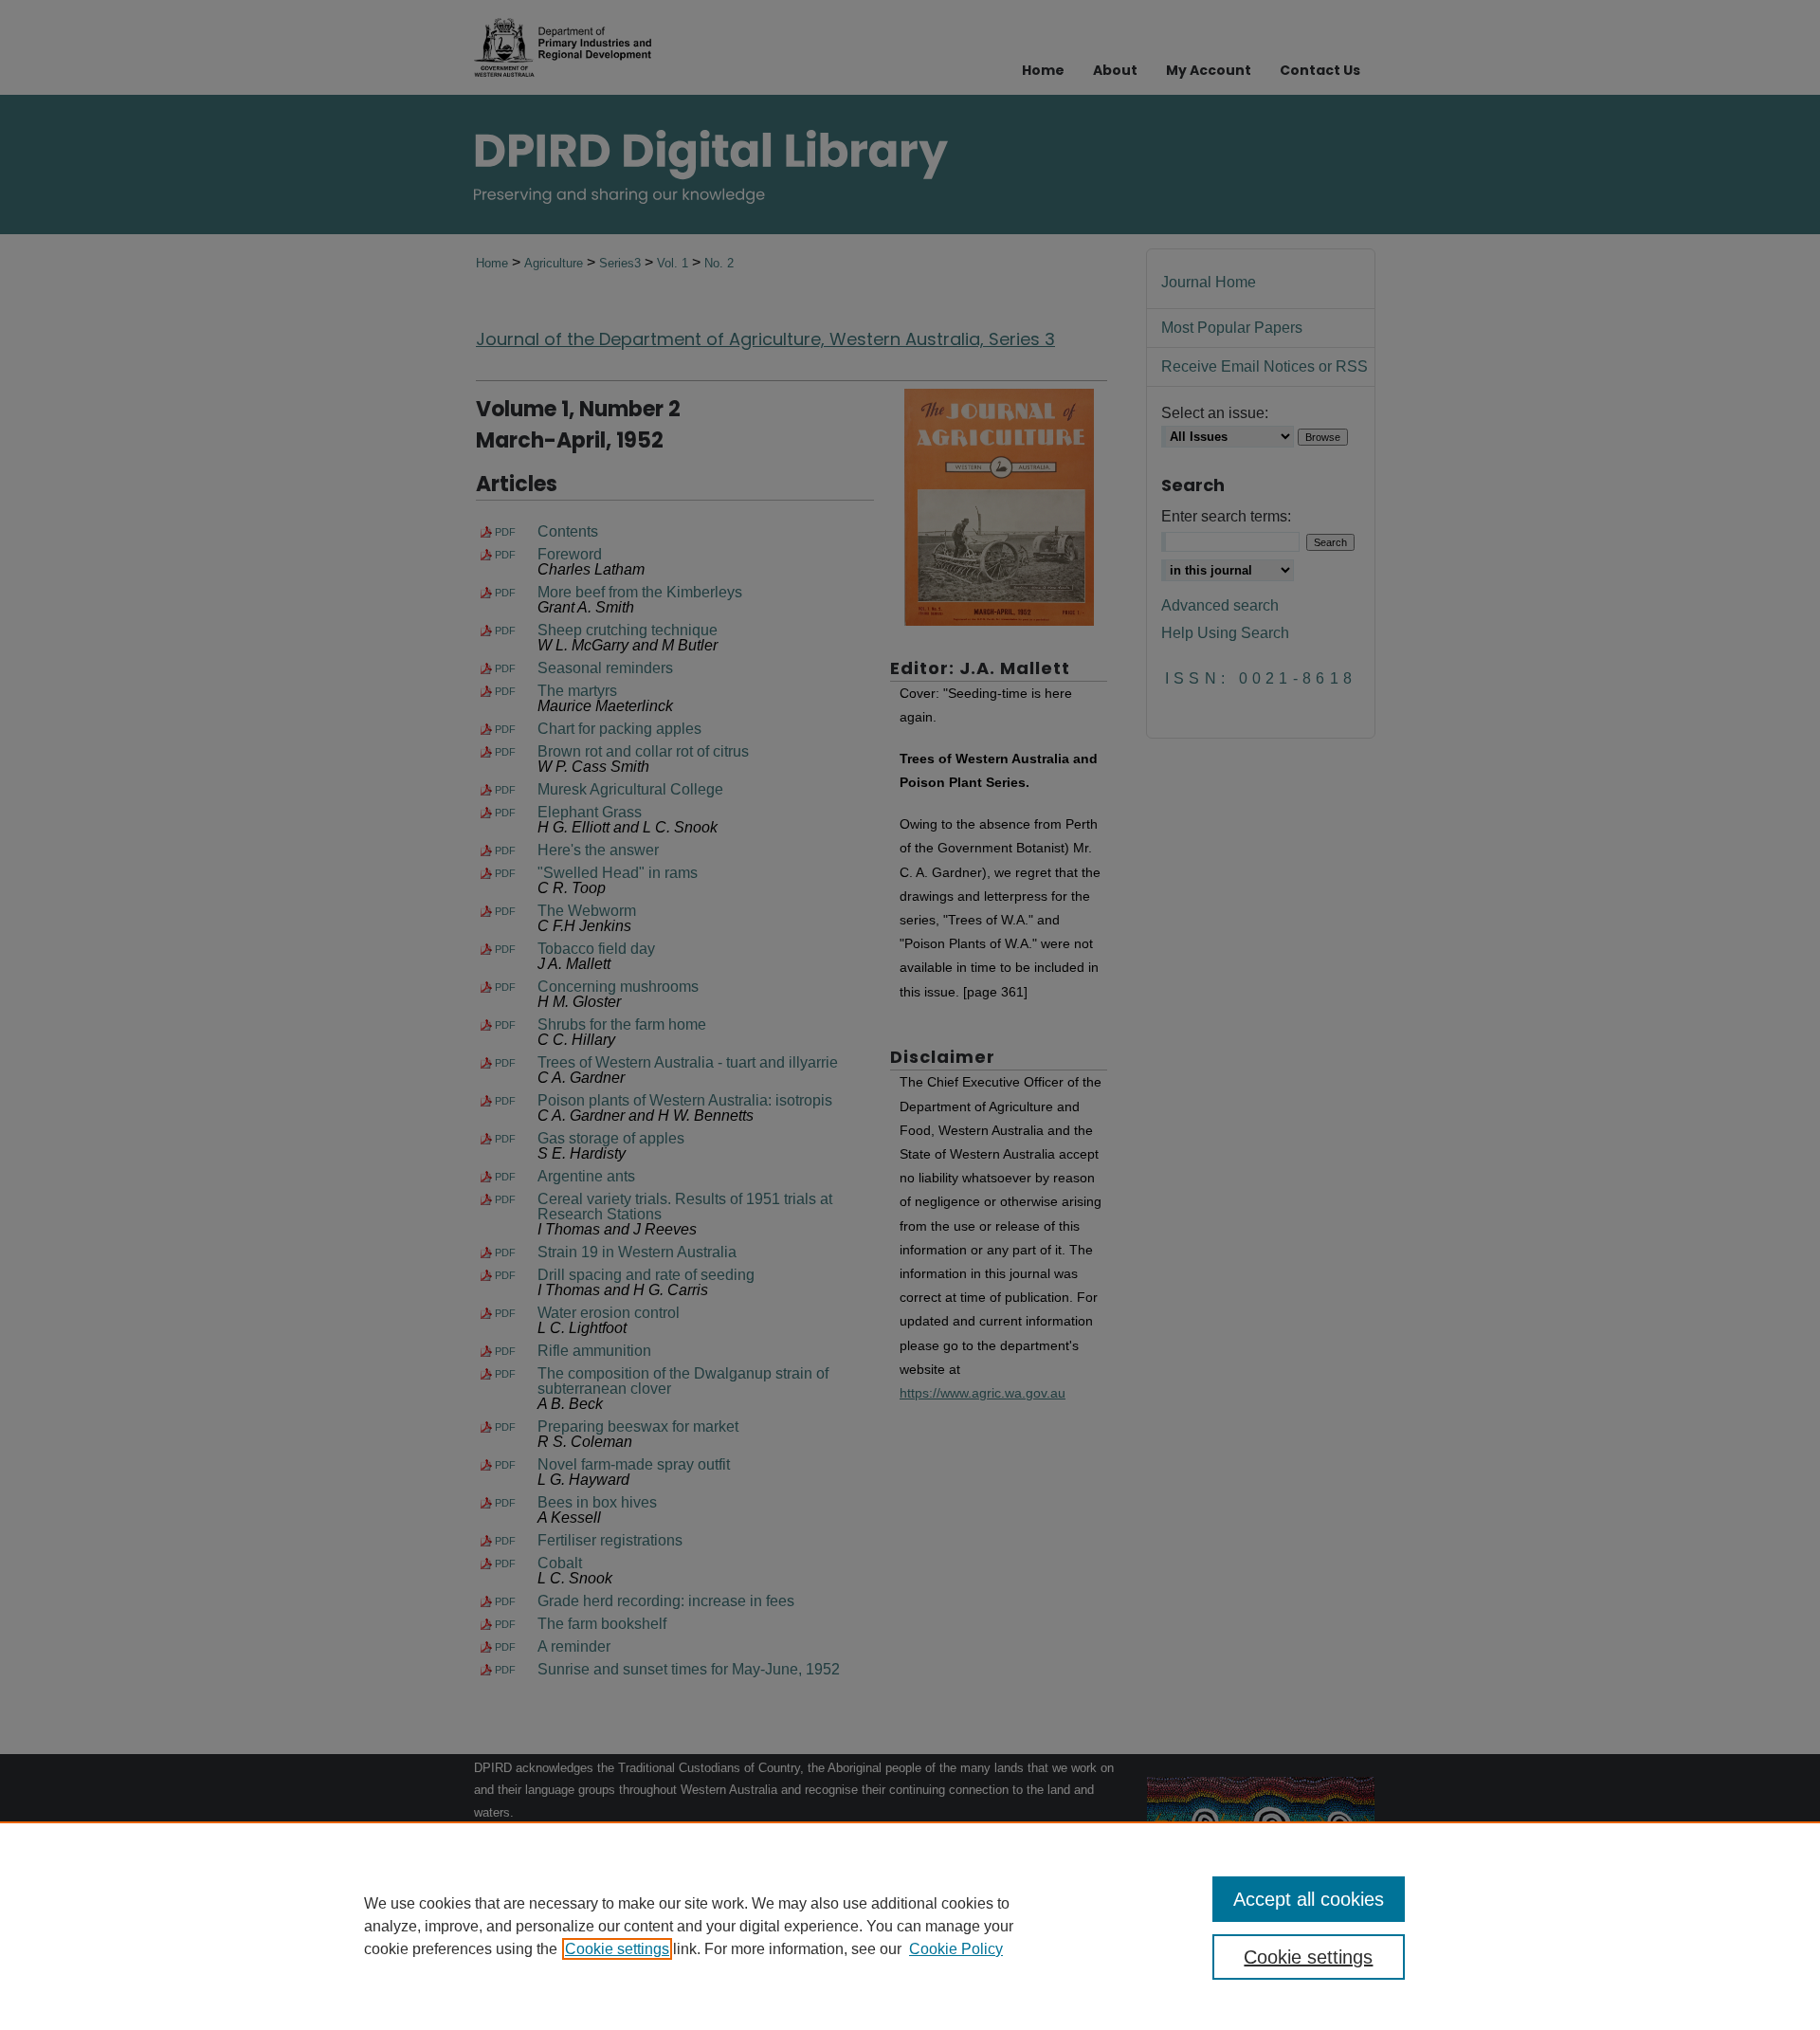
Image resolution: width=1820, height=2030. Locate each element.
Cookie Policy (956, 1949)
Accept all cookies (1309, 1899)
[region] (910, 1926)
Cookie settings (617, 1949)
